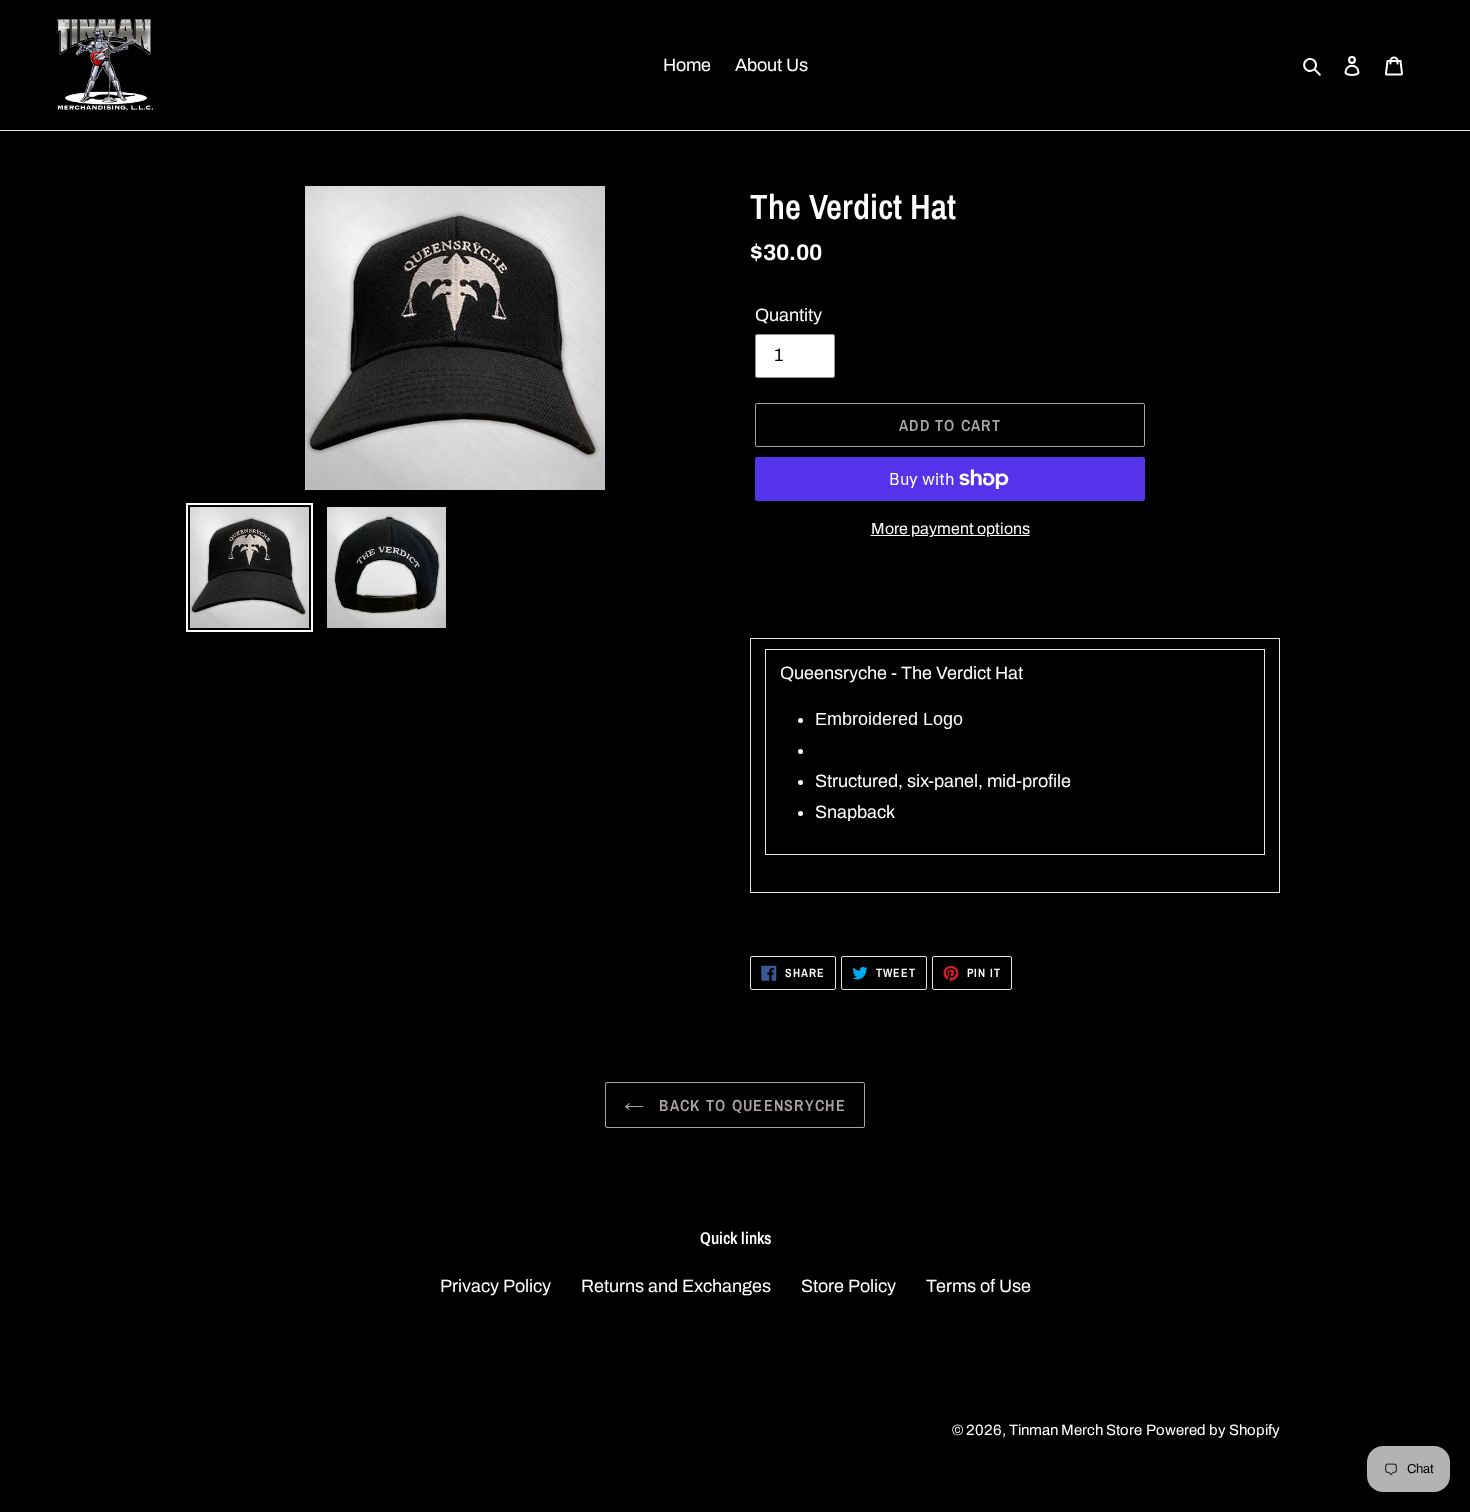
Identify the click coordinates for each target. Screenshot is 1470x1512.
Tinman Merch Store (1075, 1430)
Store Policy (848, 1286)
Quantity (788, 315)
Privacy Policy (495, 1286)
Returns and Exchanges (676, 1286)
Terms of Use (978, 1286)
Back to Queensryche (750, 1105)
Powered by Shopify (1213, 1430)
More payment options (950, 528)
